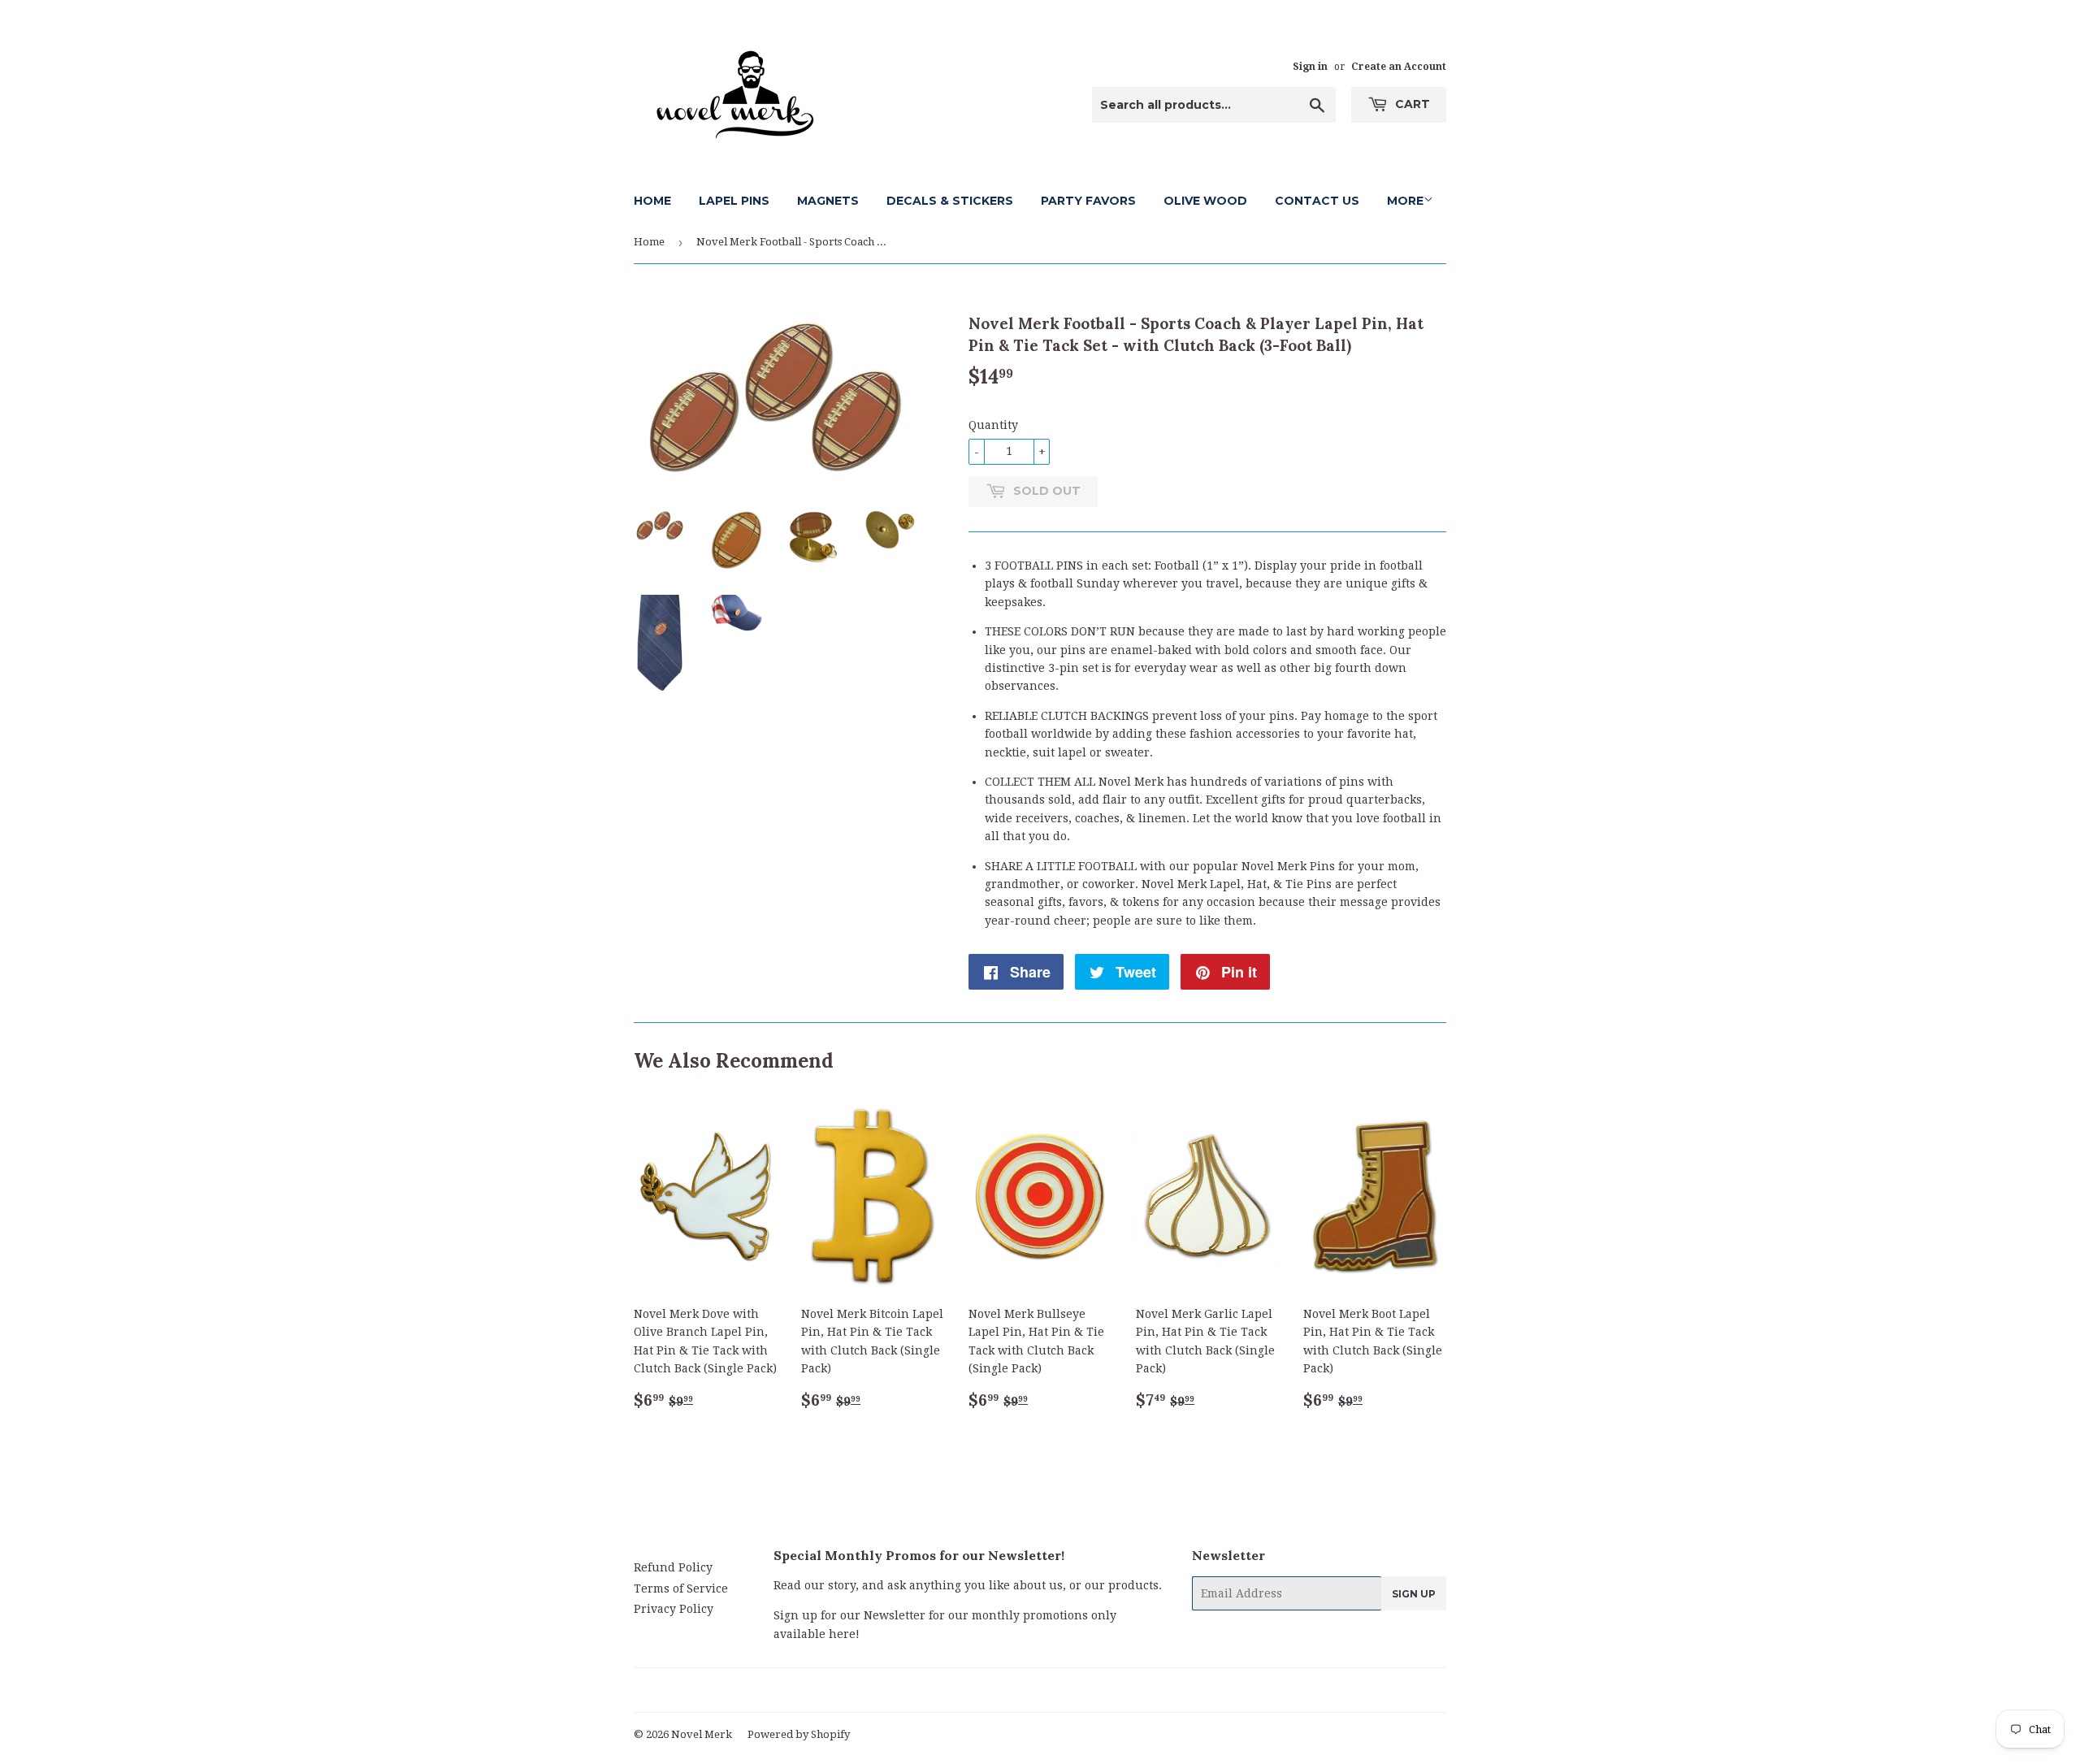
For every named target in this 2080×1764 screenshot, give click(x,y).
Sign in (1310, 67)
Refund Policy (673, 1567)
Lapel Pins (734, 201)
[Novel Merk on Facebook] (991, 1691)
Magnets (828, 201)
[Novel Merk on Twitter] (963, 1691)
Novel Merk (702, 1734)
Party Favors (1088, 201)
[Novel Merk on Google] (1051, 1691)
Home (652, 201)
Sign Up (1414, 1594)
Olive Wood (1205, 201)
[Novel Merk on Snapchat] (1109, 1691)
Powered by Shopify (799, 1734)
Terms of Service (681, 1588)
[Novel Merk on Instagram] (1081, 1691)
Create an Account (1399, 67)
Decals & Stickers (950, 201)
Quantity (993, 425)
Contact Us (1317, 201)
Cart (1411, 104)
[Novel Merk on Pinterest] (1019, 1691)
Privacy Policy (674, 1609)
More (1405, 201)
